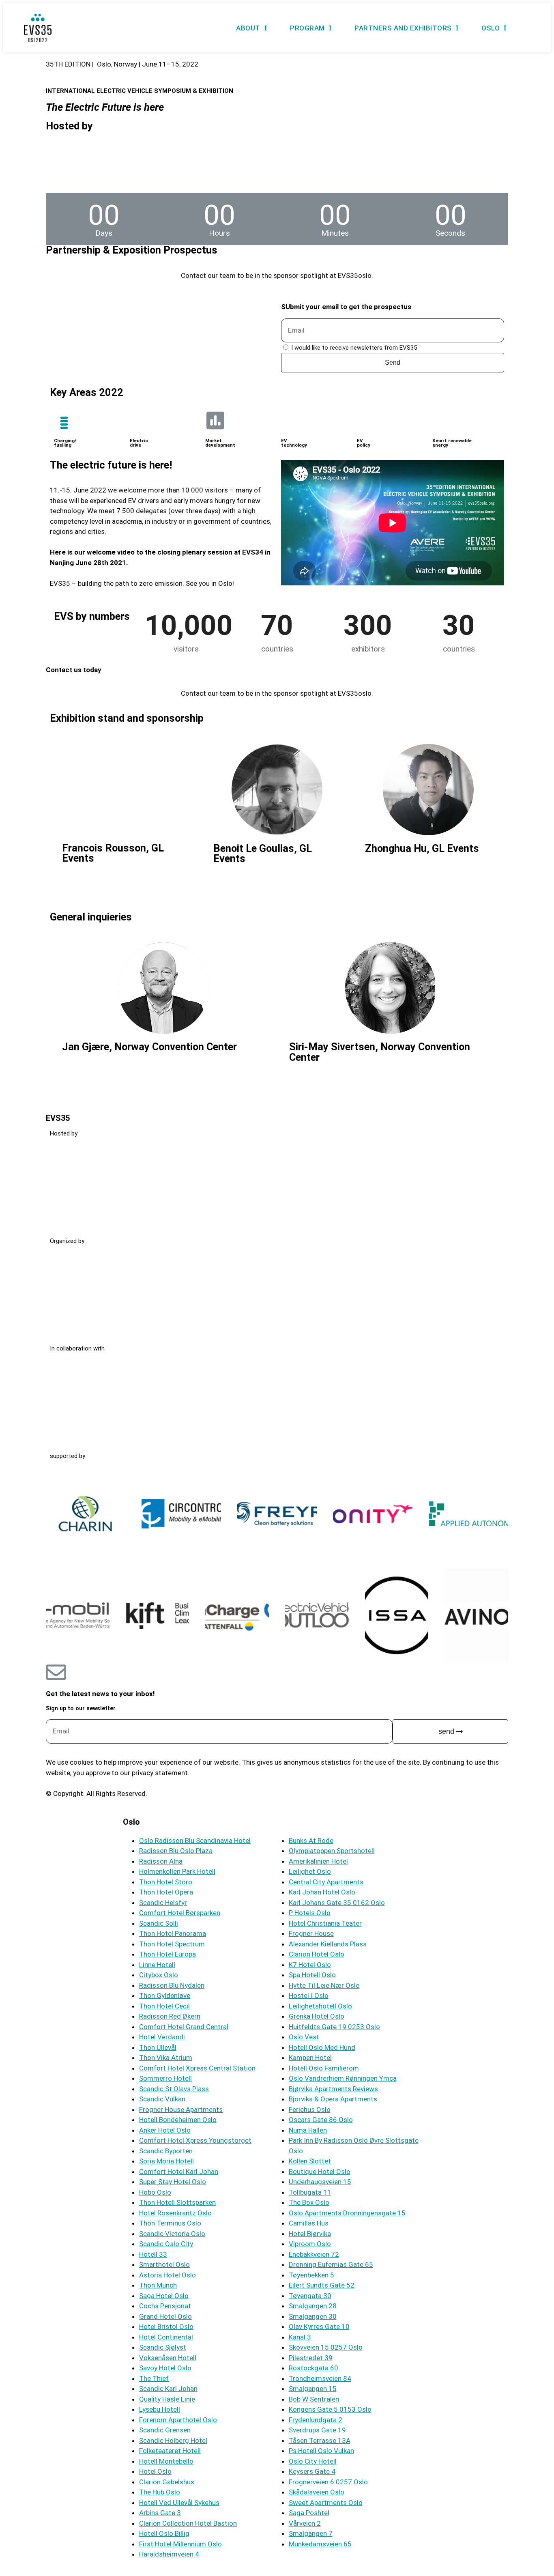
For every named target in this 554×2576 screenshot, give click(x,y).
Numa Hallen (308, 2130)
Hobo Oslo (155, 2192)
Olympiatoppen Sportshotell (332, 1851)
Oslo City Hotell (313, 2461)
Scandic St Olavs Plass (174, 2089)
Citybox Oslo (159, 1975)
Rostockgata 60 (314, 2368)
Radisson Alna (161, 1861)
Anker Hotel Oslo (165, 2130)
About (248, 28)
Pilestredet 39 (311, 2358)
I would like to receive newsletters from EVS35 (354, 348)
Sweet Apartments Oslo (326, 2503)
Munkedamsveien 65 (320, 2544)
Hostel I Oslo (309, 1995)
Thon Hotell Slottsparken (177, 2202)
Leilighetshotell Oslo (320, 2006)
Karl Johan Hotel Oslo (322, 1892)
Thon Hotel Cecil (164, 2006)
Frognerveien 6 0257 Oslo (328, 2482)
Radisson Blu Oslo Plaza (176, 1851)
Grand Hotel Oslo (165, 2316)
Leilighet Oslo (310, 1871)
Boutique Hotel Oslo (320, 2172)
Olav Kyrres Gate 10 (319, 2327)
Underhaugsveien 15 (320, 2182)
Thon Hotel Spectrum (172, 1944)
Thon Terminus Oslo (170, 2223)
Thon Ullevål (158, 2047)
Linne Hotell (157, 1965)
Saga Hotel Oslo (164, 2296)
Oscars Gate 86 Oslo (321, 2120)
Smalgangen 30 (313, 2316)
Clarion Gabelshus (167, 2482)
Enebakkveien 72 (314, 2254)
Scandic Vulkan (162, 2099)
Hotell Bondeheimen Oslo (178, 2120)
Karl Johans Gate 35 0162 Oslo (337, 1903)
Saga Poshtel (309, 2513)
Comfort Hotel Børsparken (180, 1913)
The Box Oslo (309, 2202)
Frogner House (311, 1933)
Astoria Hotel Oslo (167, 2275)
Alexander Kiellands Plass (328, 1944)
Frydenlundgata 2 (316, 2420)
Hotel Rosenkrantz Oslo (175, 2213)
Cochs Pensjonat (165, 2306)
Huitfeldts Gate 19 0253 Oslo (334, 2027)
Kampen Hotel (310, 2058)
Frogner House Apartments (181, 2109)
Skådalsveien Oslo (317, 2492)
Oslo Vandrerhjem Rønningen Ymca (343, 2078)
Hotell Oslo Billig (164, 2533)
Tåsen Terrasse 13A (320, 2441)
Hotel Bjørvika (310, 2234)
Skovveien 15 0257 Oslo (326, 2347)
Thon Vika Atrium (166, 2058)
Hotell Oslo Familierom (324, 2068)
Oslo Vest (304, 2037)
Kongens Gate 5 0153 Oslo (330, 2409)
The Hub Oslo (160, 2492)
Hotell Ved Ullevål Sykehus (179, 2503)
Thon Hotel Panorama (173, 1933)
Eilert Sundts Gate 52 (322, 2285)
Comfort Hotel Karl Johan (179, 2172)
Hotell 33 (153, 2254)
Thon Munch (158, 2285)
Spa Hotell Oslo (312, 1975)
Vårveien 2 (305, 2523)
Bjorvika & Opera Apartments (333, 2099)
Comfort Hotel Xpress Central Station (197, 2068)
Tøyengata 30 (310, 2296)
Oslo (491, 28)
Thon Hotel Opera (166, 1892)
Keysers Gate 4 (312, 2471)
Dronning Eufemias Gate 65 (331, 2264)
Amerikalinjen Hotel (318, 1861)
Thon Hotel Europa (167, 1954)
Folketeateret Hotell (170, 2451)
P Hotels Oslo (310, 1913)
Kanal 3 (300, 2337)
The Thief (154, 2378)
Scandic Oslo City (166, 2244)
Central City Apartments (326, 1882)
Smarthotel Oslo (164, 2264)
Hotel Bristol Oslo (166, 2327)
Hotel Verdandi (162, 2037)
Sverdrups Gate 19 (317, 2430)
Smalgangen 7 (311, 2533)
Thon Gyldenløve (165, 1995)
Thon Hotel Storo (166, 1882)
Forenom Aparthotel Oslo (178, 2420)
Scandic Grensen (165, 2430)
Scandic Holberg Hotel (173, 2441)
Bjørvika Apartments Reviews (333, 2089)
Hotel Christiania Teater (325, 1923)
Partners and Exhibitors (403, 28)
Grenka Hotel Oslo (317, 2016)
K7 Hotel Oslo (310, 1965)
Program (307, 28)
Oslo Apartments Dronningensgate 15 (347, 2213)
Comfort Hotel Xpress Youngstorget (195, 2140)
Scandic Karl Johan (168, 2389)
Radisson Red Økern (170, 2016)
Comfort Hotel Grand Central (184, 2027)
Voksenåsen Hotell (168, 2358)
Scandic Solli (159, 1923)
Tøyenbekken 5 (311, 2275)
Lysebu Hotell (160, 2409)
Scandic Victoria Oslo (172, 2234)
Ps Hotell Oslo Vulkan (321, 2451)
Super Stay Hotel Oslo (173, 2182)
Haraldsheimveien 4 (169, 2554)
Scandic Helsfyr (163, 1903)
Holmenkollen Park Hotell (177, 1871)
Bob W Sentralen (314, 2399)
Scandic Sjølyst (163, 2347)
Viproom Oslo (310, 2244)
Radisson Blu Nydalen (172, 1985)
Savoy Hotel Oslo (165, 2368)
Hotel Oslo (155, 2471)
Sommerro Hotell (165, 2078)
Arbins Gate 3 (160, 2513)
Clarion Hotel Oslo (317, 1954)
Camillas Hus (309, 2223)
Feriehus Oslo (310, 2109)
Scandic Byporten (166, 2151)
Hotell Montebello (166, 2461)
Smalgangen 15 (313, 2389)
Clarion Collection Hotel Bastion (188, 2523)
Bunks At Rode (311, 1841)
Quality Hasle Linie (167, 2399)
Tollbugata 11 (310, 2192)
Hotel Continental (166, 2337)
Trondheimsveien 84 (320, 2378)
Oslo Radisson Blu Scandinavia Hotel (195, 1841)
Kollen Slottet (310, 2161)
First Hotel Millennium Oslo (180, 2544)
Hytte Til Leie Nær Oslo (324, 1985)
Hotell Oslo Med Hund (322, 2047)
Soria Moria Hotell (166, 2161)
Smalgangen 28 (313, 2306)
